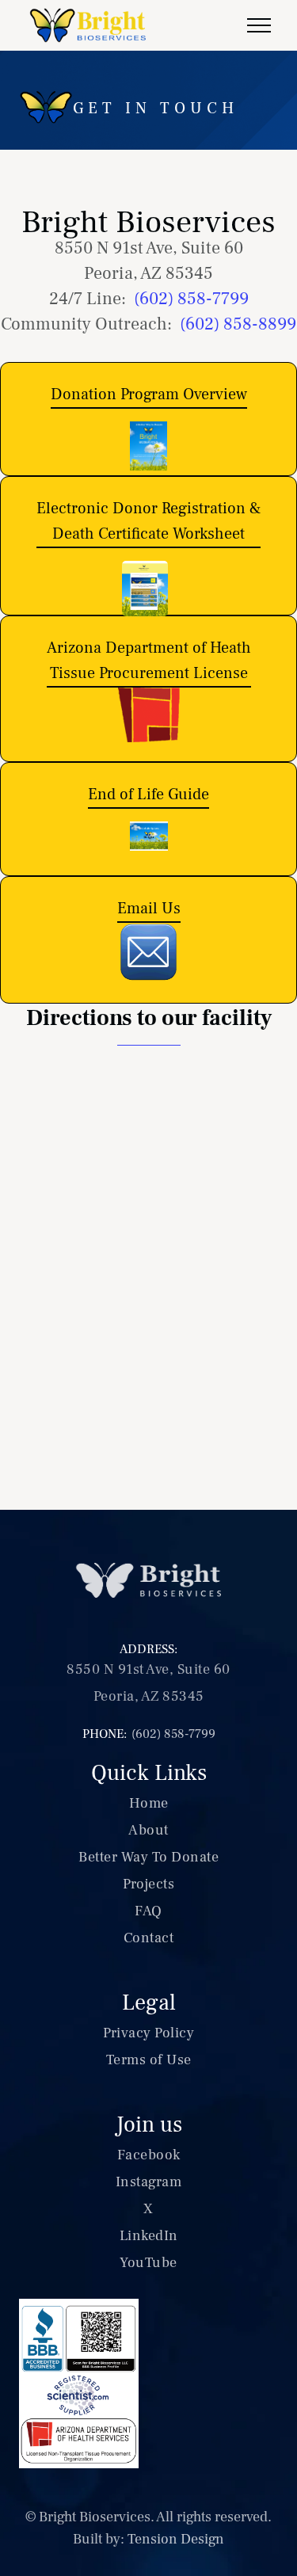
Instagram (149, 2182)
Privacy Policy (148, 2033)
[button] (259, 25)
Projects (148, 1884)
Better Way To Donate (148, 1857)
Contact (149, 1938)
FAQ (148, 1911)
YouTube (148, 2263)
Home (149, 1803)
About (148, 1830)
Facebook (149, 2155)
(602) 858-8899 (238, 324)
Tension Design (176, 2539)
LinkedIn (149, 2236)
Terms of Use (149, 2060)
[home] (90, 25)
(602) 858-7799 (191, 299)
